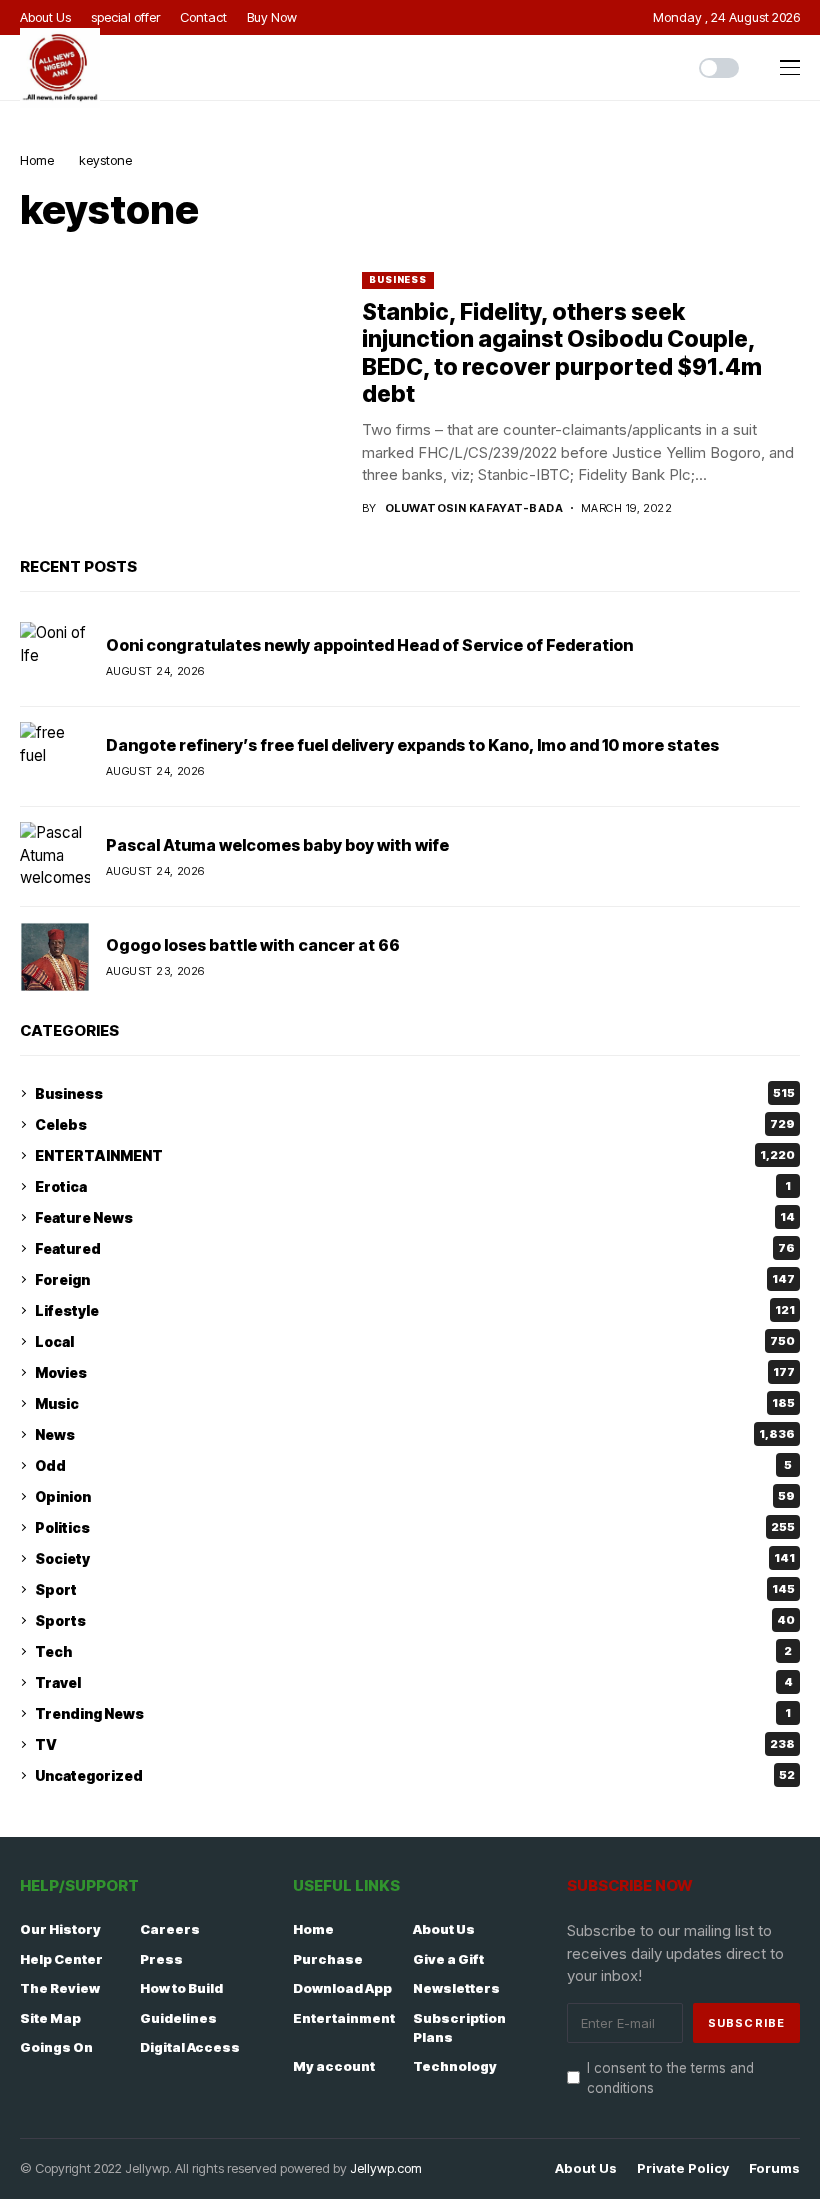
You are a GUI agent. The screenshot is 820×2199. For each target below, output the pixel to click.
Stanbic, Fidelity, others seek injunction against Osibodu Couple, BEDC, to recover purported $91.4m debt (562, 353)
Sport (415, 1589)
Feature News (415, 1217)
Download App (342, 1988)
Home (37, 160)
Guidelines (178, 2018)
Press (161, 1959)
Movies (415, 1372)
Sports (415, 1620)
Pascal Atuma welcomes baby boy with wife (277, 845)
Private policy (683, 2168)
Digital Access (190, 2047)
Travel (414, 1682)
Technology (455, 2066)
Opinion (415, 1496)
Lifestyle (415, 1310)
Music (415, 1403)
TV (415, 1744)
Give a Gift (448, 1959)
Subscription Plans (459, 2028)
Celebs (415, 1124)
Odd (413, 1465)
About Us (444, 1929)
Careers (170, 1929)
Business (398, 279)
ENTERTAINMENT (415, 1155)
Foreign (415, 1279)
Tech (413, 1651)
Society (415, 1558)
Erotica (413, 1186)
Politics (415, 1527)
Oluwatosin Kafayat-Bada (474, 508)
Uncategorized (415, 1775)
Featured (415, 1248)
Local (415, 1341)
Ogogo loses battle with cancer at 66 (253, 945)
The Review (60, 1988)
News (415, 1434)
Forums (774, 2168)
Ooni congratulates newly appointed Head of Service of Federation (369, 645)
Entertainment (344, 2018)
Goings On (56, 2047)
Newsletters (456, 1988)
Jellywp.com (386, 2168)
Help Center (61, 1959)
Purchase (328, 1959)
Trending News (413, 1713)
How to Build (181, 1988)
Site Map (50, 2018)
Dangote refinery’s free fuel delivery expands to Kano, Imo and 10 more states (412, 745)
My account (334, 2066)
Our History (60, 1929)
